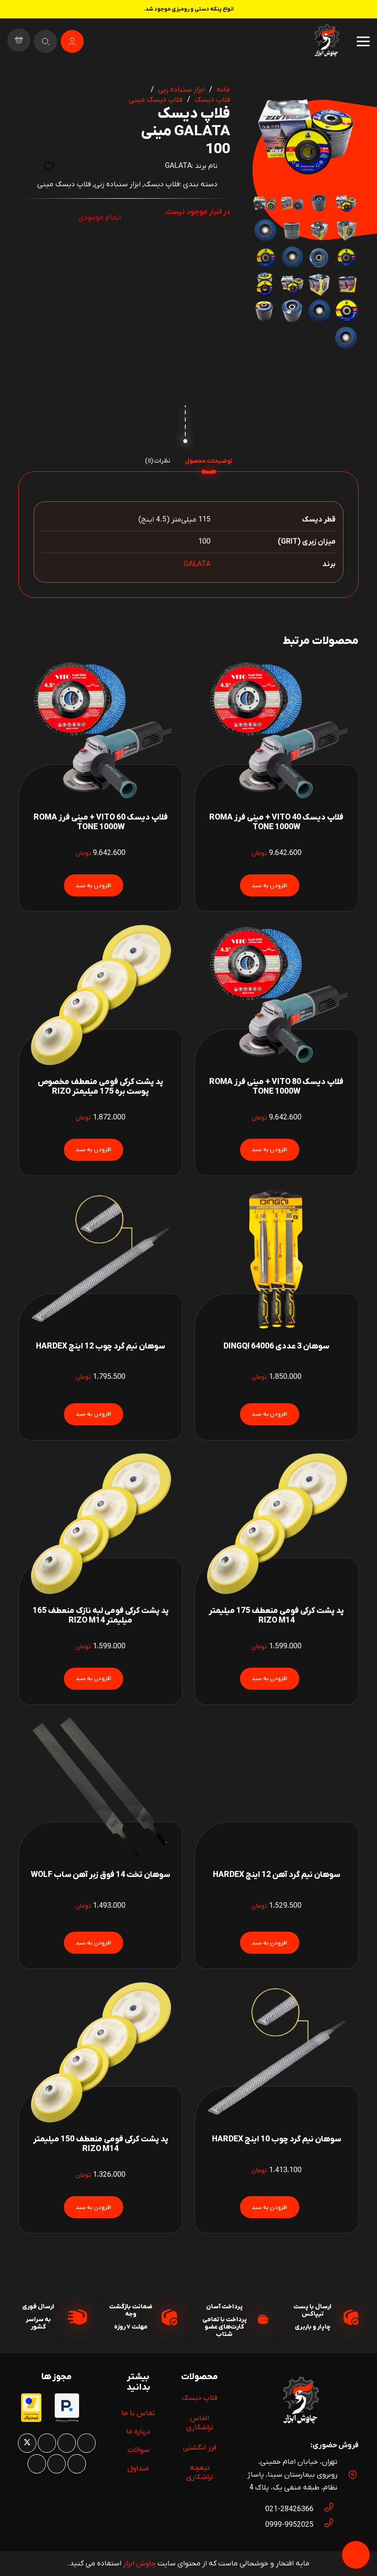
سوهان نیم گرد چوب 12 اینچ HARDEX (100, 1346)
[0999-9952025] (324, 2525)
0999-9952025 (289, 2525)
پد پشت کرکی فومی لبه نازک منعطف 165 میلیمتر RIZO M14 (101, 1616)
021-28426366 (289, 2509)
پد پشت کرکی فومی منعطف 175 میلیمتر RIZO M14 (276, 1616)
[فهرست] (363, 41)
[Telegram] (37, 2464)
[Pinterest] (47, 2443)
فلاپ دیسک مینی (156, 100)
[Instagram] (86, 2443)
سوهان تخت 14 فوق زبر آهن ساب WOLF (100, 1875)
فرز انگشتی (200, 2448)
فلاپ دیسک (212, 100)
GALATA (178, 166)
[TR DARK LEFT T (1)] (326, 41)
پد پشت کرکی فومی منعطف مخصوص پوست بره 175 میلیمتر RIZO (100, 1087)
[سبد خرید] (19, 41)
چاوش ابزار (140, 2564)
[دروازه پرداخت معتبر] (31, 2420)
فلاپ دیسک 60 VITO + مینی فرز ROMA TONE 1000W (101, 822)
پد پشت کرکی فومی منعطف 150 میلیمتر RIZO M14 (101, 2144)
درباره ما (138, 2432)
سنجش (26, 166)
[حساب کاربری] (72, 41)
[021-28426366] (324, 2509)
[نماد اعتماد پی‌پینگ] (67, 2421)
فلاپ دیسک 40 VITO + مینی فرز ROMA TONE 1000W (276, 822)
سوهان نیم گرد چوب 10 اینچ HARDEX (277, 2139)
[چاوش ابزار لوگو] (300, 2402)
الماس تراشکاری (200, 2423)
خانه (223, 90)
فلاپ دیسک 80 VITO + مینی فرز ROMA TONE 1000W (276, 1087)
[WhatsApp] (67, 2443)
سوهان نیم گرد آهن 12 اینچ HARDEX (277, 1875)
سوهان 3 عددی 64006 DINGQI (276, 1346)
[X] (27, 2443)
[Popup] (46, 41)
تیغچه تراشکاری (200, 2473)
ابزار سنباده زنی (181, 90)
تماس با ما (138, 2413)
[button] (267, 98)
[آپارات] (57, 2464)
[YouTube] (77, 2464)
